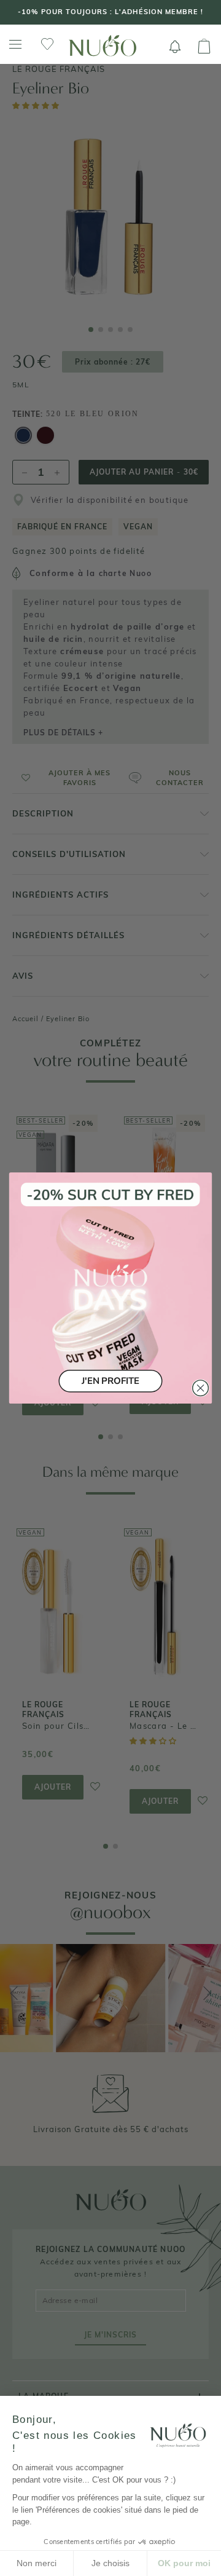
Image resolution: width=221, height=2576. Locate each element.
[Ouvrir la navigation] (15, 45)
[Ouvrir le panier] (204, 47)
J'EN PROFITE (110, 1381)
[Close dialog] (201, 1388)
